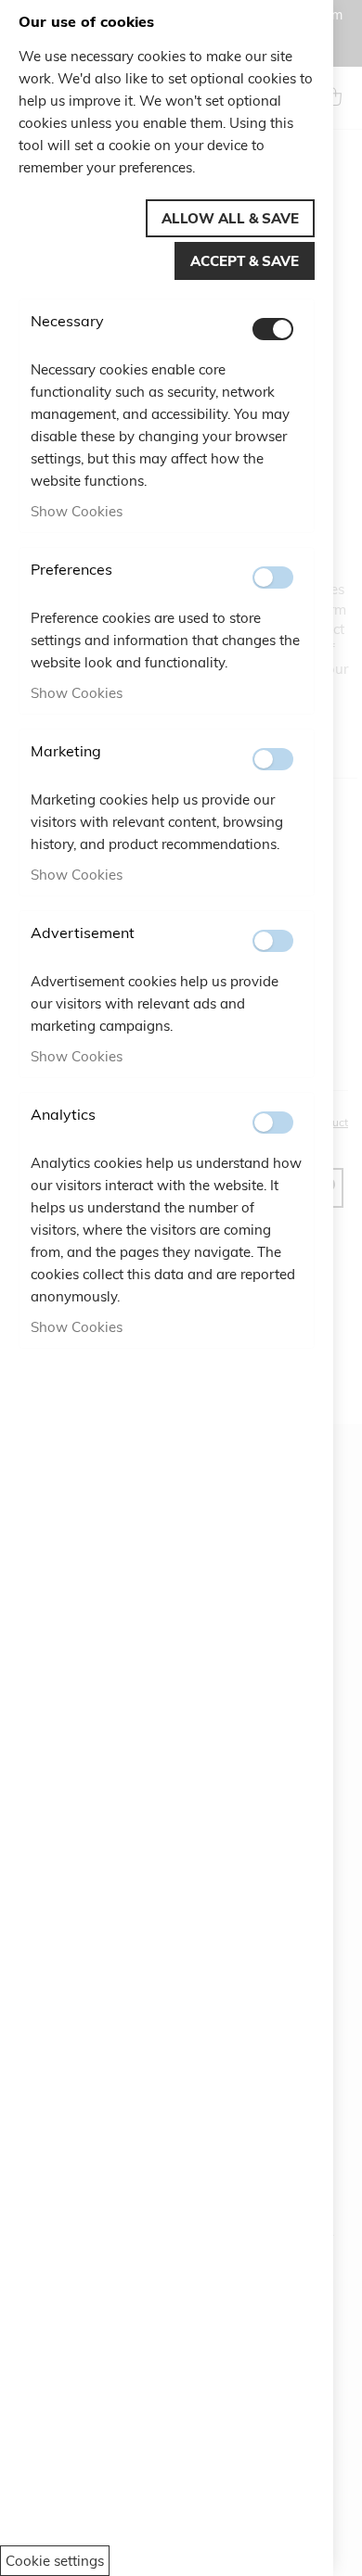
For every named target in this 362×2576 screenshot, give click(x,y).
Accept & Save (245, 261)
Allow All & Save (230, 218)
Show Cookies (77, 511)
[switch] (273, 329)
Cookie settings (55, 2561)
